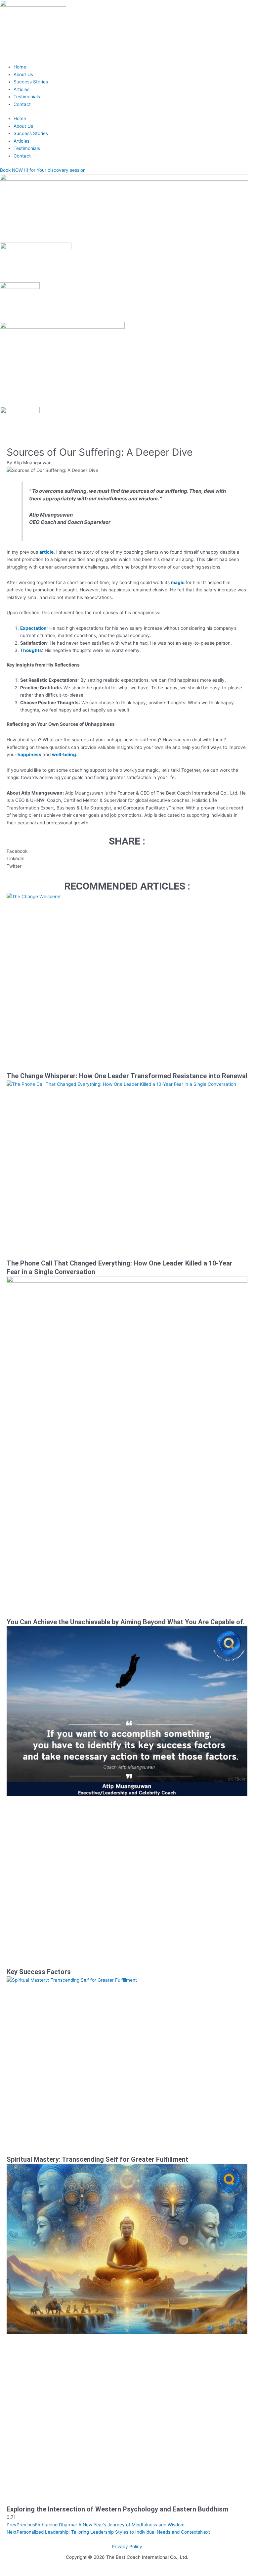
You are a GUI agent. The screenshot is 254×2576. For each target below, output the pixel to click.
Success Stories (31, 82)
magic (178, 582)
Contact (22, 104)
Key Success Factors (39, 1972)
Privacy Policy (127, 2547)
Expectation (33, 628)
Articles (21, 89)
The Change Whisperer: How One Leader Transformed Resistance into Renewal (127, 1076)
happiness (29, 755)
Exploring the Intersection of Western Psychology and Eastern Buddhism (117, 2509)
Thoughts (31, 650)
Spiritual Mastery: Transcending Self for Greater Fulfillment (97, 2159)
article (46, 552)
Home (20, 67)
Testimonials (27, 97)
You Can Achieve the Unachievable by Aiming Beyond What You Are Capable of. (126, 1622)
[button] (127, 851)
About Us (23, 74)
